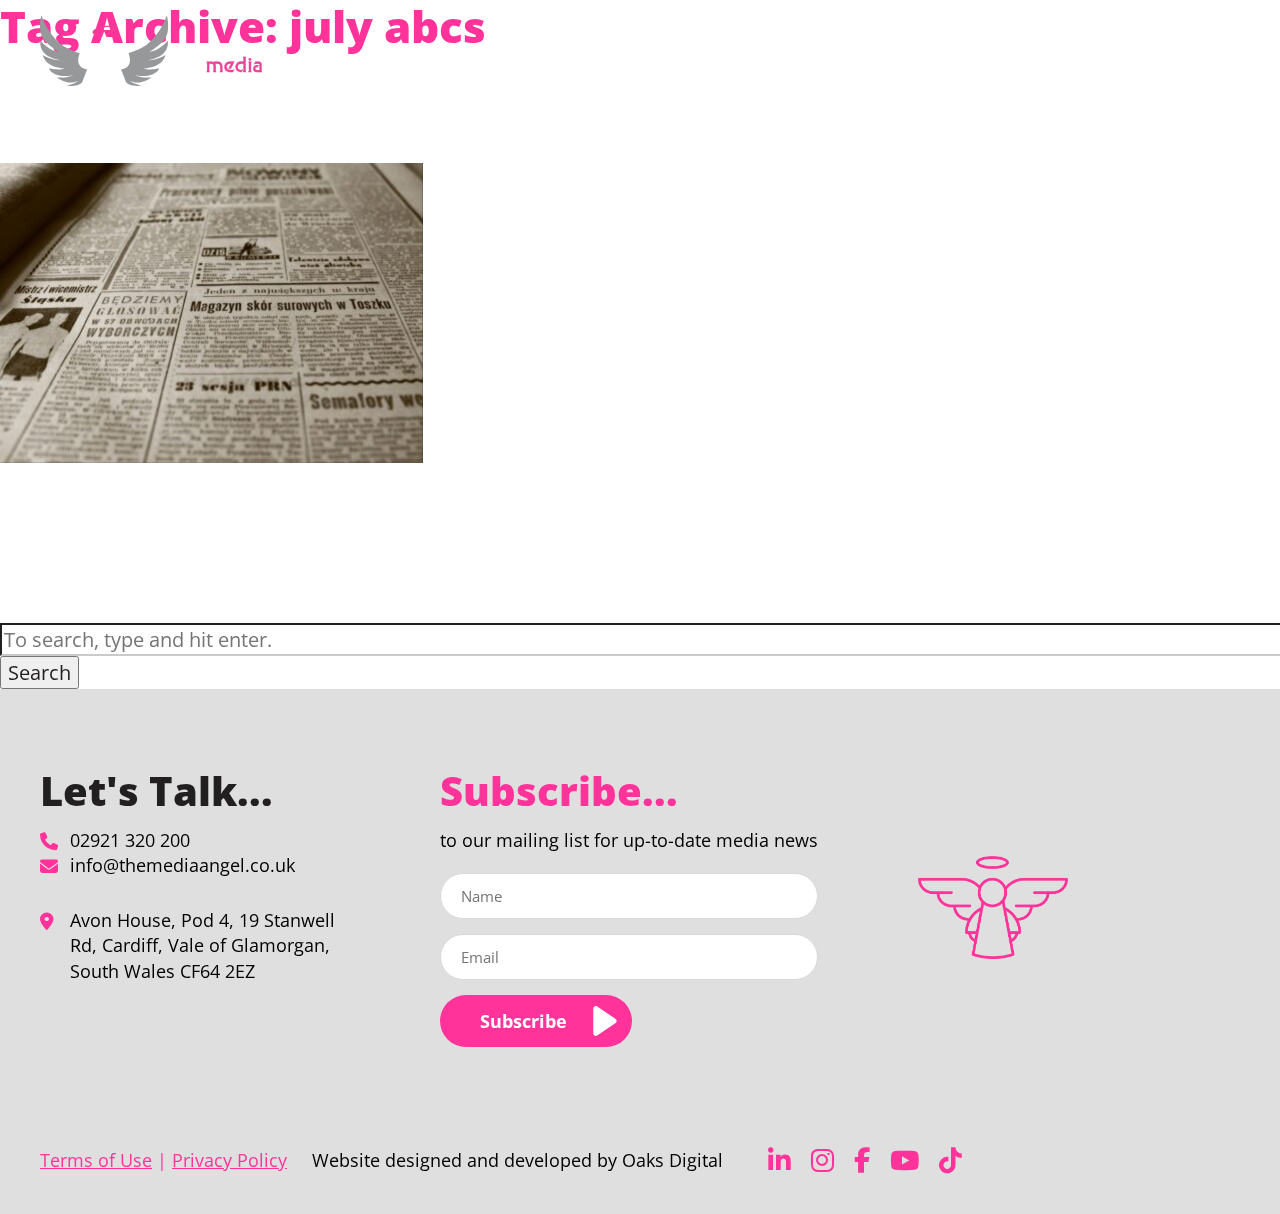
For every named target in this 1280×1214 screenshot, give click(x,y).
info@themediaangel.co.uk (182, 865)
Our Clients (1024, 63)
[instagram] (822, 1160)
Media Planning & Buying (756, 63)
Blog (1096, 63)
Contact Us (1167, 63)
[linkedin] (779, 1160)
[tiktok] (950, 1160)
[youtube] (904, 1160)
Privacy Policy (229, 1160)
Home (632, 63)
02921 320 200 (130, 840)
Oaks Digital (672, 1160)
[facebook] (862, 1160)
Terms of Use (96, 1160)
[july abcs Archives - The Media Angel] (158, 74)
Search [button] (39, 672)
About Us (913, 63)
